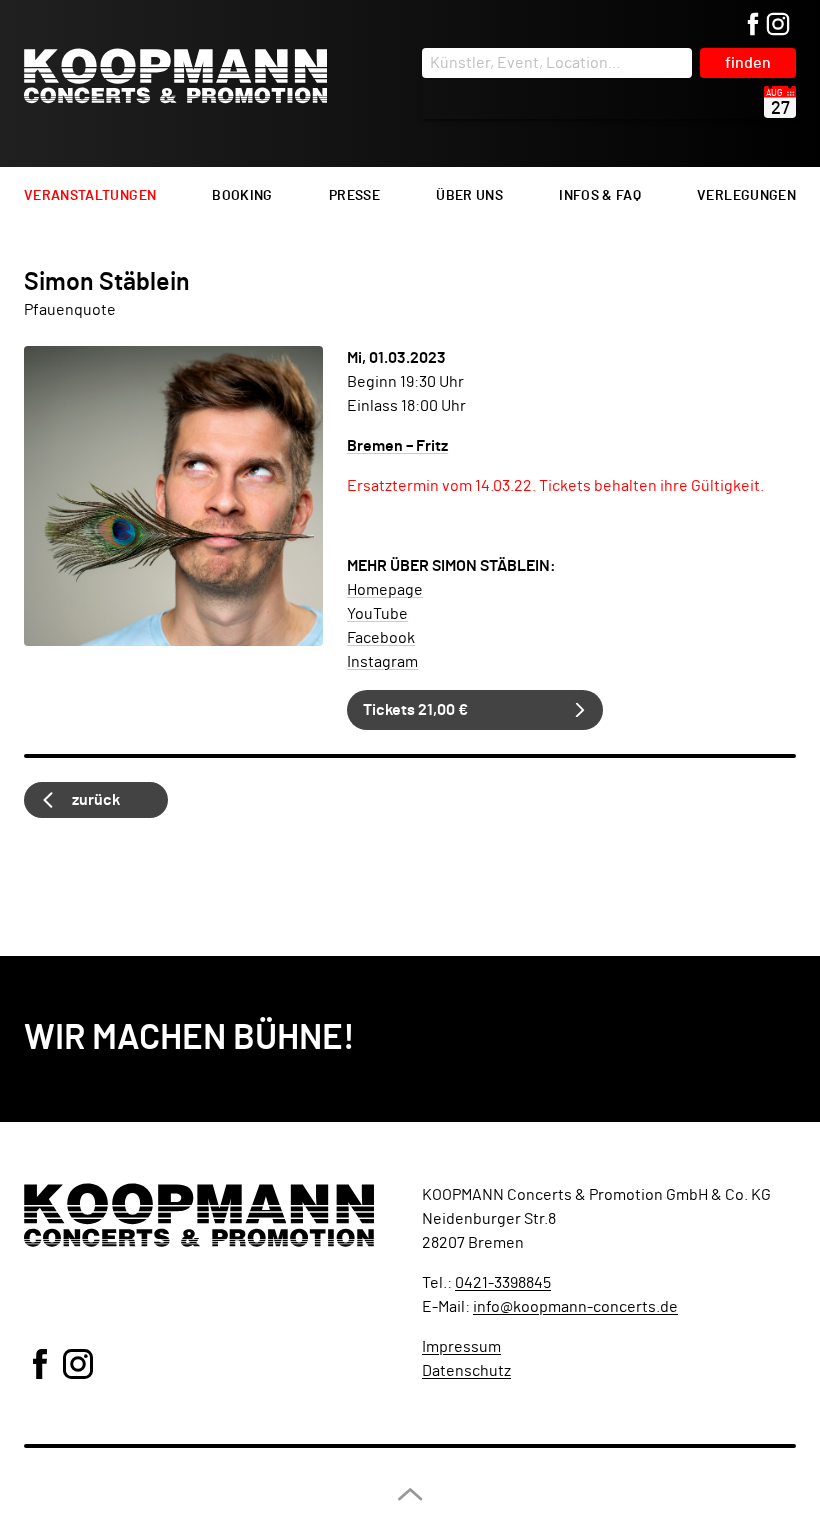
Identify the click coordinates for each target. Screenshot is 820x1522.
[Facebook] (753, 25)
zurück (96, 800)
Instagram (382, 662)
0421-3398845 (503, 1283)
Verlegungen (746, 196)
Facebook (381, 638)
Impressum (461, 1347)
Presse (354, 196)
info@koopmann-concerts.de (575, 1307)
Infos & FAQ (600, 196)
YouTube (377, 614)
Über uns (469, 196)
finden (748, 63)
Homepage (385, 590)
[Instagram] (778, 25)
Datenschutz (466, 1371)
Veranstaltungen (90, 196)
